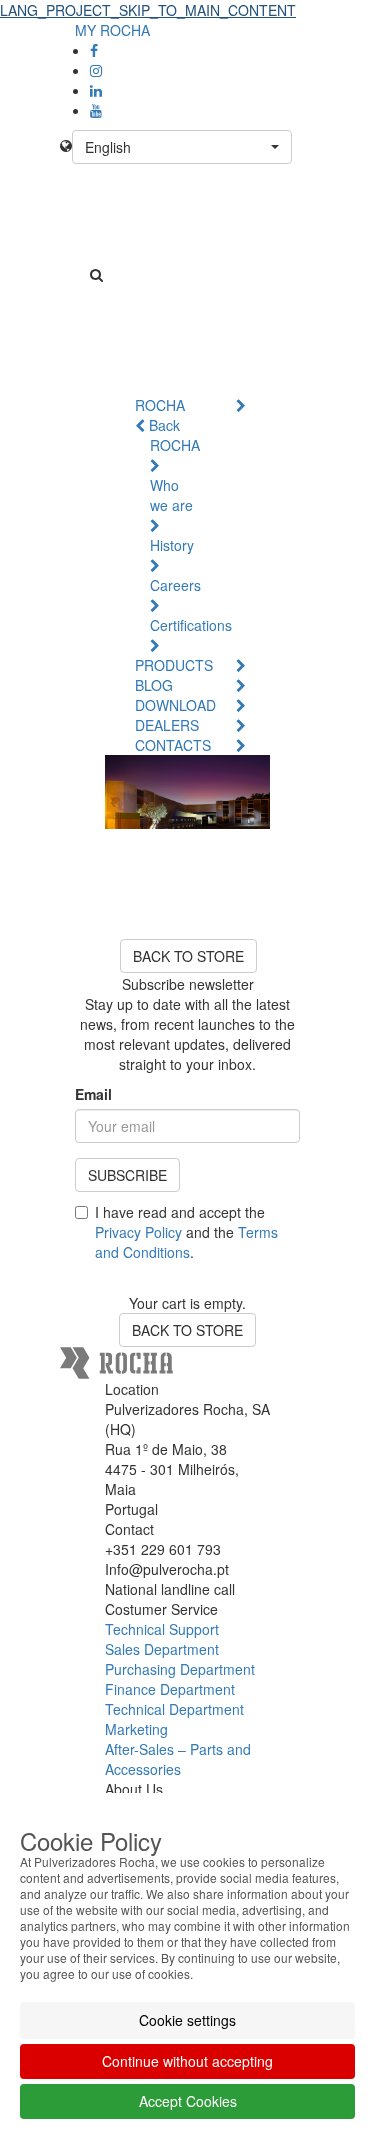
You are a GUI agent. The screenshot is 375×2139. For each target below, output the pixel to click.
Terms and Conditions (186, 1242)
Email (93, 1094)
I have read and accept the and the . (186, 1232)
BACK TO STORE (188, 956)
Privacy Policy (138, 1232)
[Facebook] (94, 50)
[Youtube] (96, 110)
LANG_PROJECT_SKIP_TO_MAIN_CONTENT (148, 10)
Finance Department (170, 1689)
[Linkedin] (96, 90)
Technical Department (174, 1709)
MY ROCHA (112, 30)
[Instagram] (96, 70)
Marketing (136, 1729)
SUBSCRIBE (127, 1175)
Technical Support (162, 1629)
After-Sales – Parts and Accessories (178, 1759)
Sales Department (162, 1649)
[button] (182, 147)
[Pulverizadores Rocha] (187, 242)
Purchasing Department (180, 1669)
